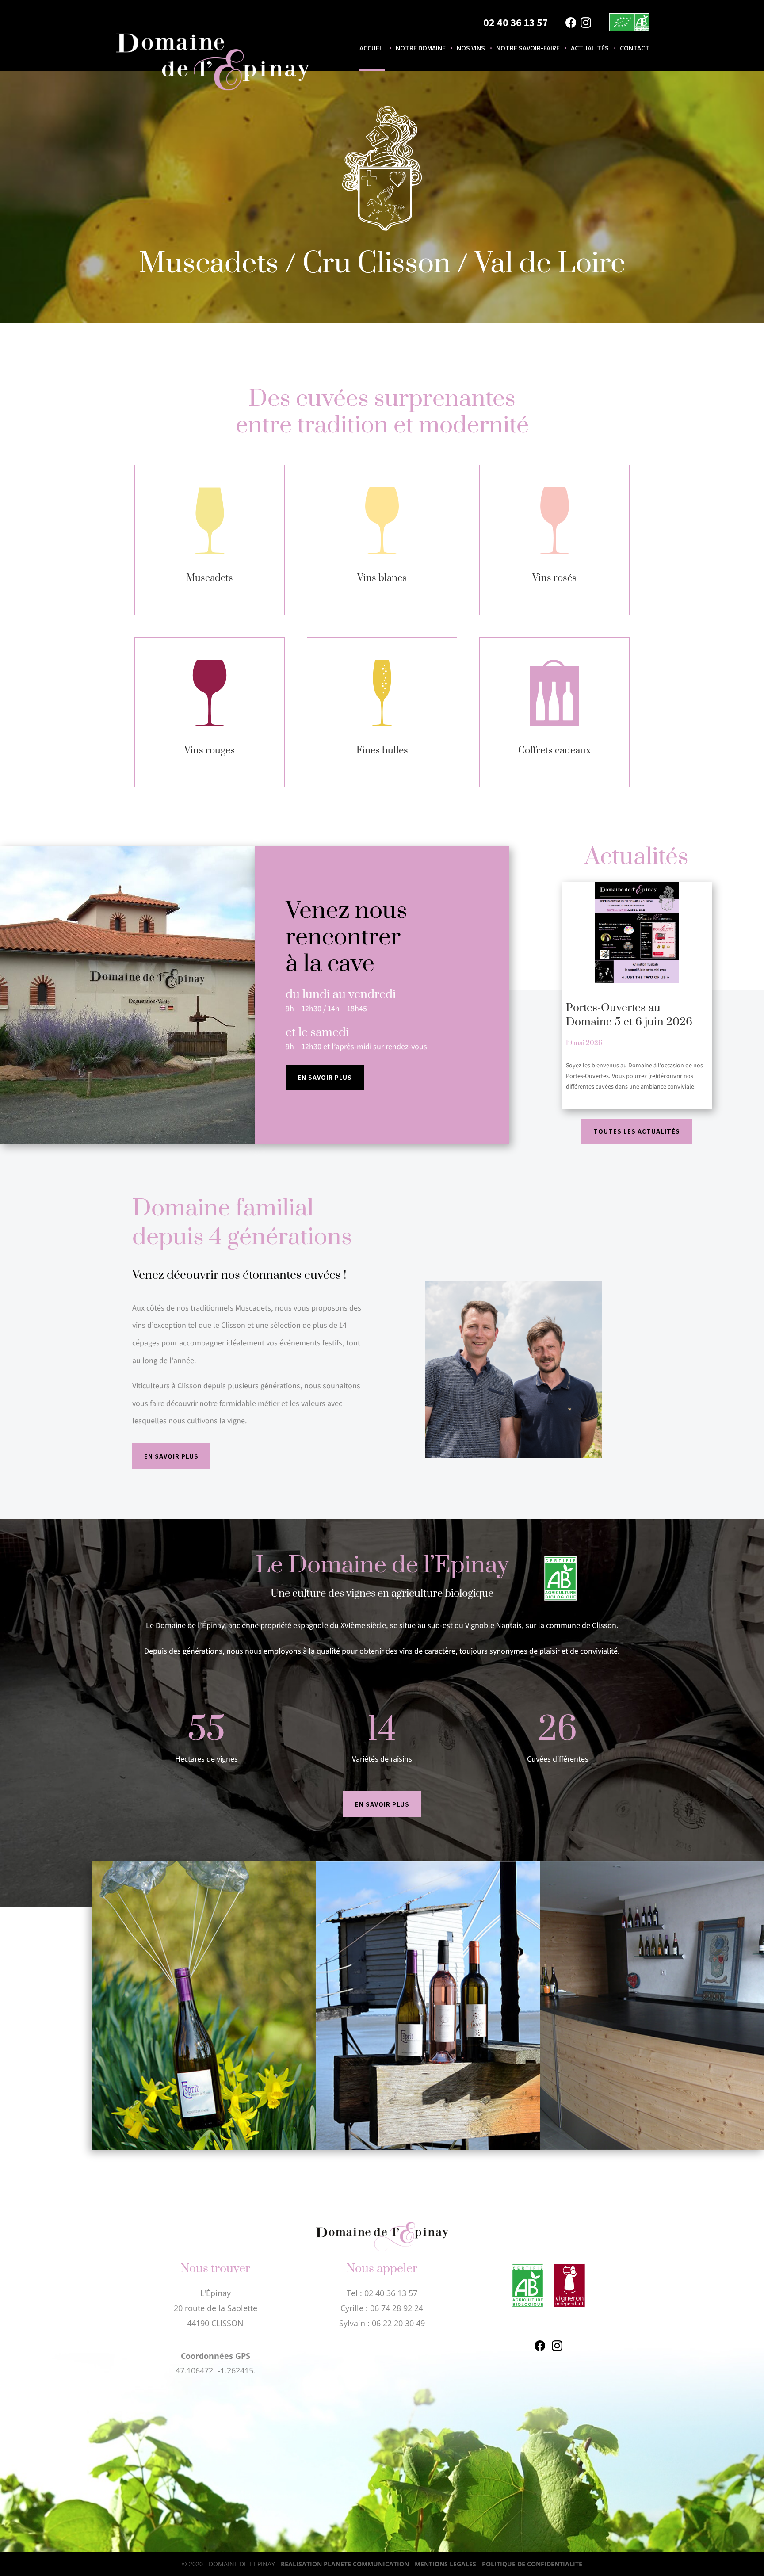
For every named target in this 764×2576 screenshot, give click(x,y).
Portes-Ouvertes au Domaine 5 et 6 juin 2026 (629, 1015)
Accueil (372, 49)
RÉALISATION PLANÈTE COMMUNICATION (345, 2564)
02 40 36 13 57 (516, 22)
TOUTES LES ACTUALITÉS (637, 1131)
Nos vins (471, 49)
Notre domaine (421, 49)
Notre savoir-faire (528, 49)
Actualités (590, 49)
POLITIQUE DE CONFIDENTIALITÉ (532, 2564)
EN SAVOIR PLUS (325, 1077)
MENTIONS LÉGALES (445, 2564)
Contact (635, 49)
